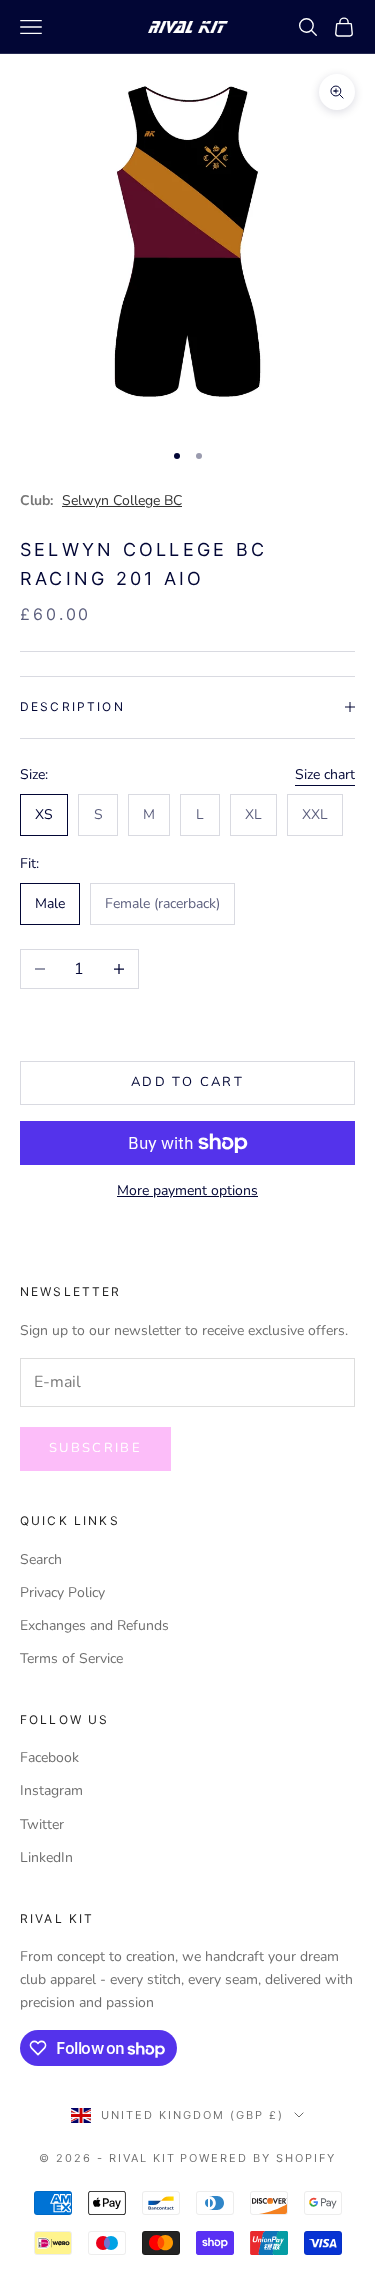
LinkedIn (46, 1857)
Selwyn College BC (122, 500)
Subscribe (95, 1448)
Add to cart (187, 1082)
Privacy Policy (62, 1592)
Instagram (51, 1790)
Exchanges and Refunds (94, 1625)
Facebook (49, 1757)
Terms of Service (71, 1658)
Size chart (325, 774)
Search (41, 1559)
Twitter (42, 1824)
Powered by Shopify (258, 2158)
